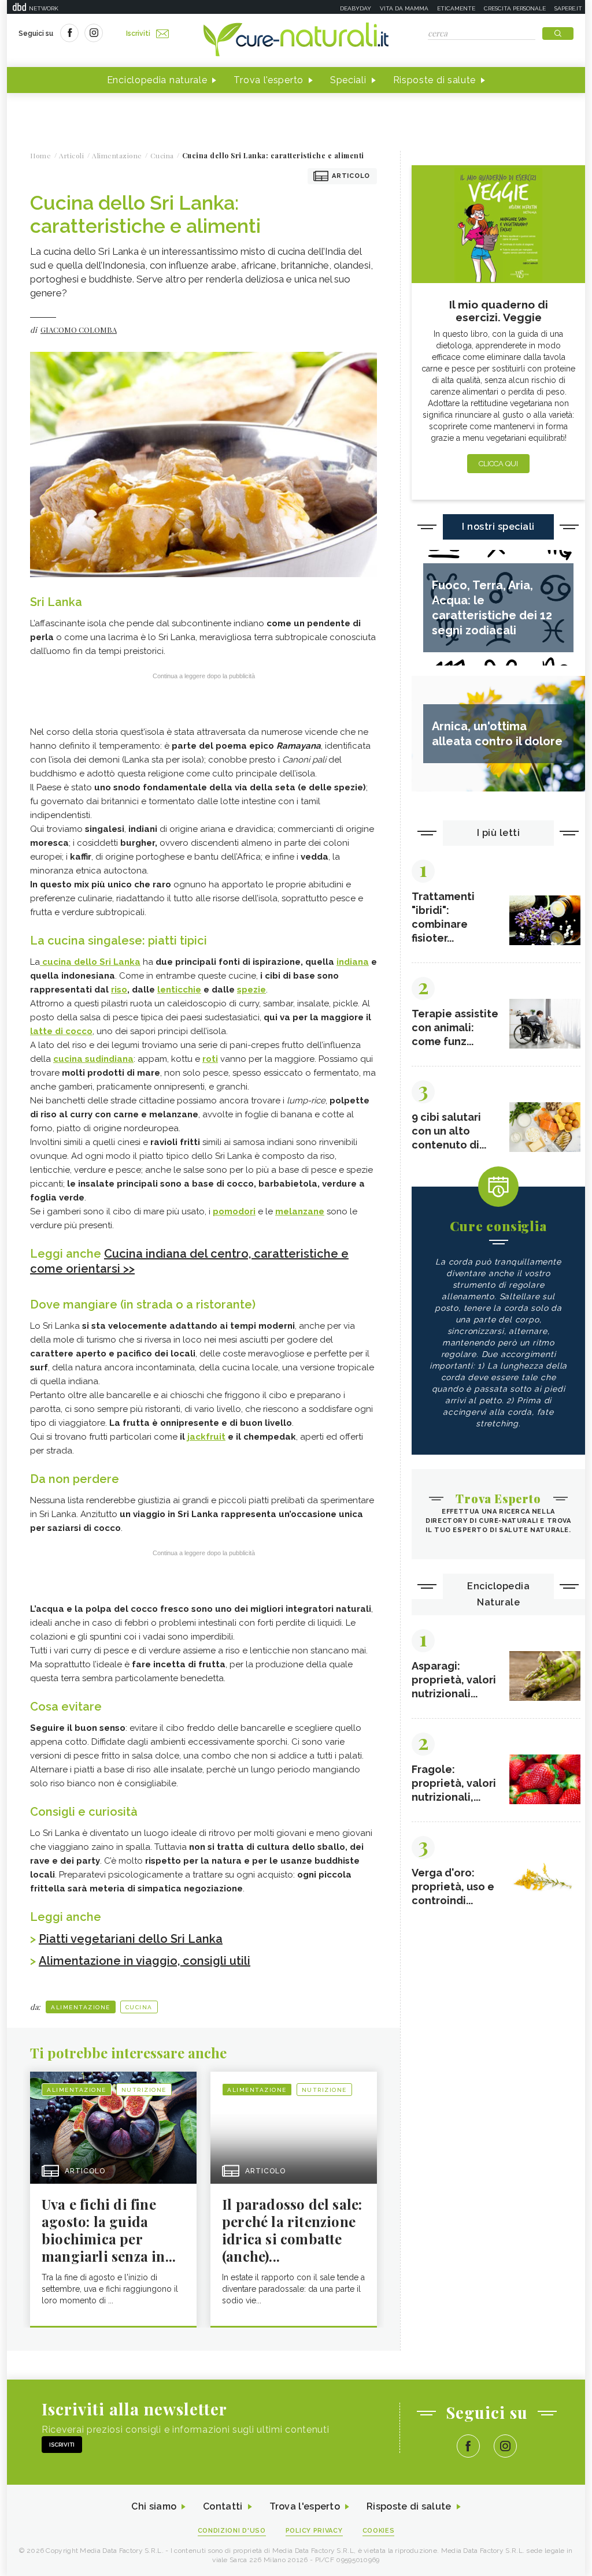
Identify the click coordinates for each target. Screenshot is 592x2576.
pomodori (234, 1211)
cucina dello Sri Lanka (90, 962)
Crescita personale (515, 8)
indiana (353, 962)
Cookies (379, 2531)
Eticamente (456, 8)
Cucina (139, 2007)
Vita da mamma (404, 8)
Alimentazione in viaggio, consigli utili (145, 1961)
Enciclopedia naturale (157, 80)
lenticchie (179, 990)
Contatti (223, 2506)
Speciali (348, 80)
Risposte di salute (435, 80)
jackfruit (206, 1437)
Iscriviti (138, 34)
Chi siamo (154, 2506)
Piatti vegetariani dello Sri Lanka (131, 1939)
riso (119, 990)
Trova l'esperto (269, 80)
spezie (251, 990)
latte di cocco (61, 1031)
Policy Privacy (314, 2531)
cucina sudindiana (93, 1059)
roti (210, 1059)
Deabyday (356, 8)
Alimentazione (81, 2007)
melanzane (300, 1211)
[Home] (296, 40)
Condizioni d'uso (232, 2531)
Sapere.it (568, 8)
